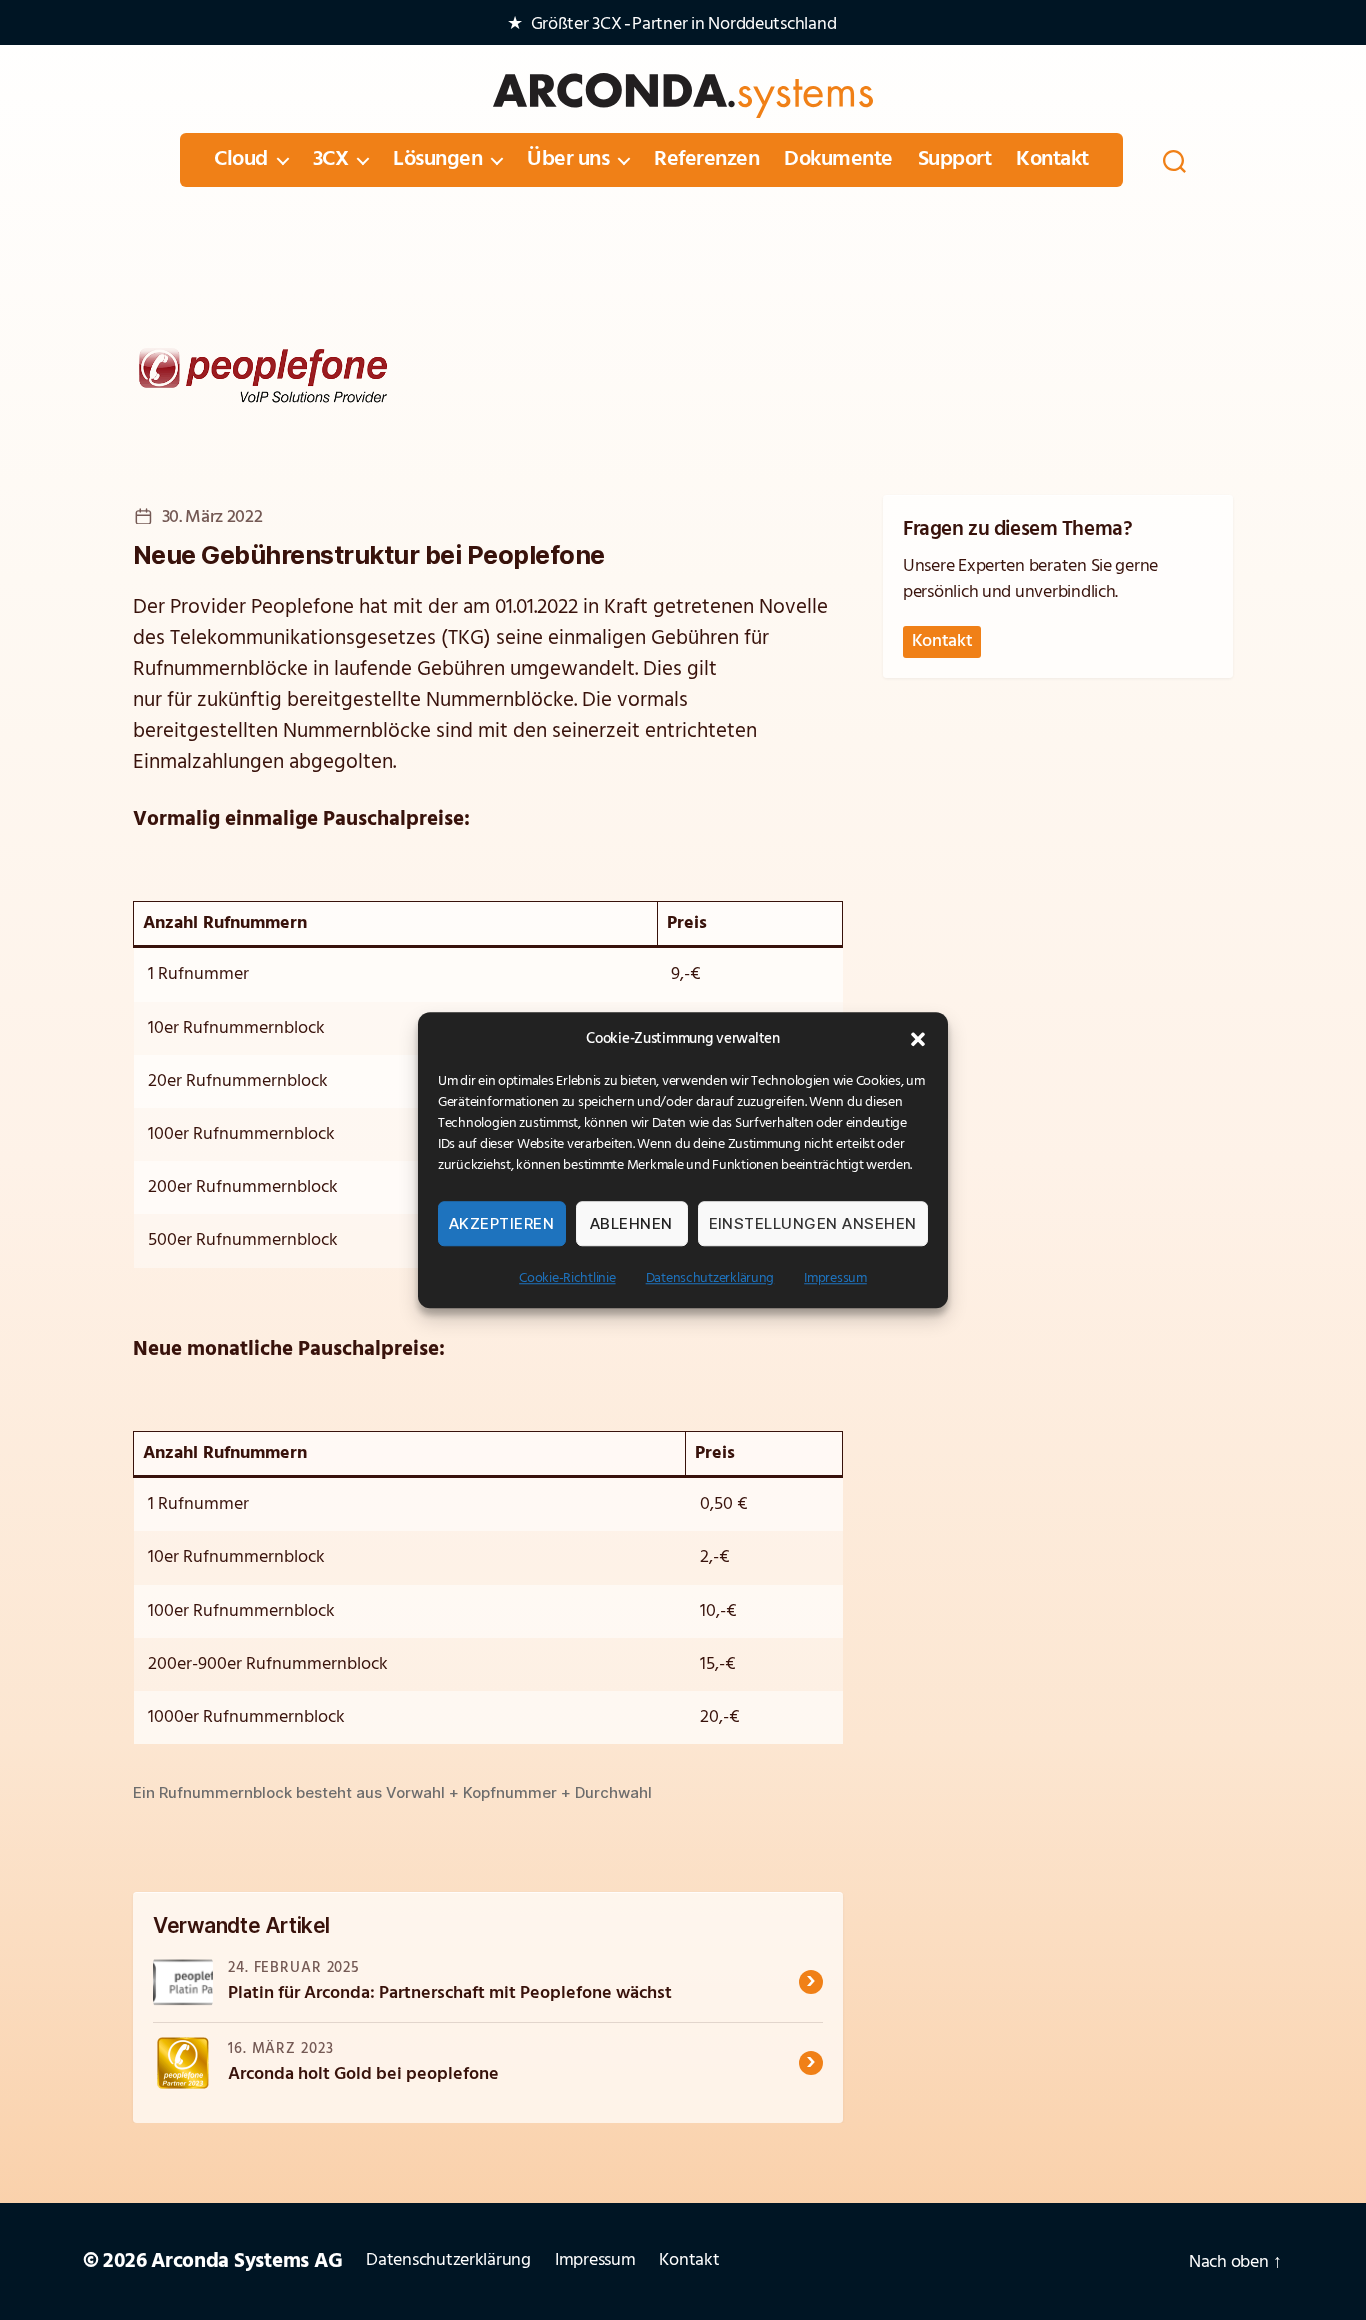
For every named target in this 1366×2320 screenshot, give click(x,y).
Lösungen (437, 160)
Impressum (835, 1278)
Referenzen (706, 160)
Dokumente (838, 160)
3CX (331, 160)
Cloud (241, 160)
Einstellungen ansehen (813, 1223)
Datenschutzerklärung (710, 1278)
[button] (918, 1039)
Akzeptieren (502, 1223)
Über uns (568, 160)
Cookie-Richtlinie (567, 1278)
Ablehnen (631, 1223)
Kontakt (1052, 160)
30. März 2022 (212, 518)
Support (955, 160)
